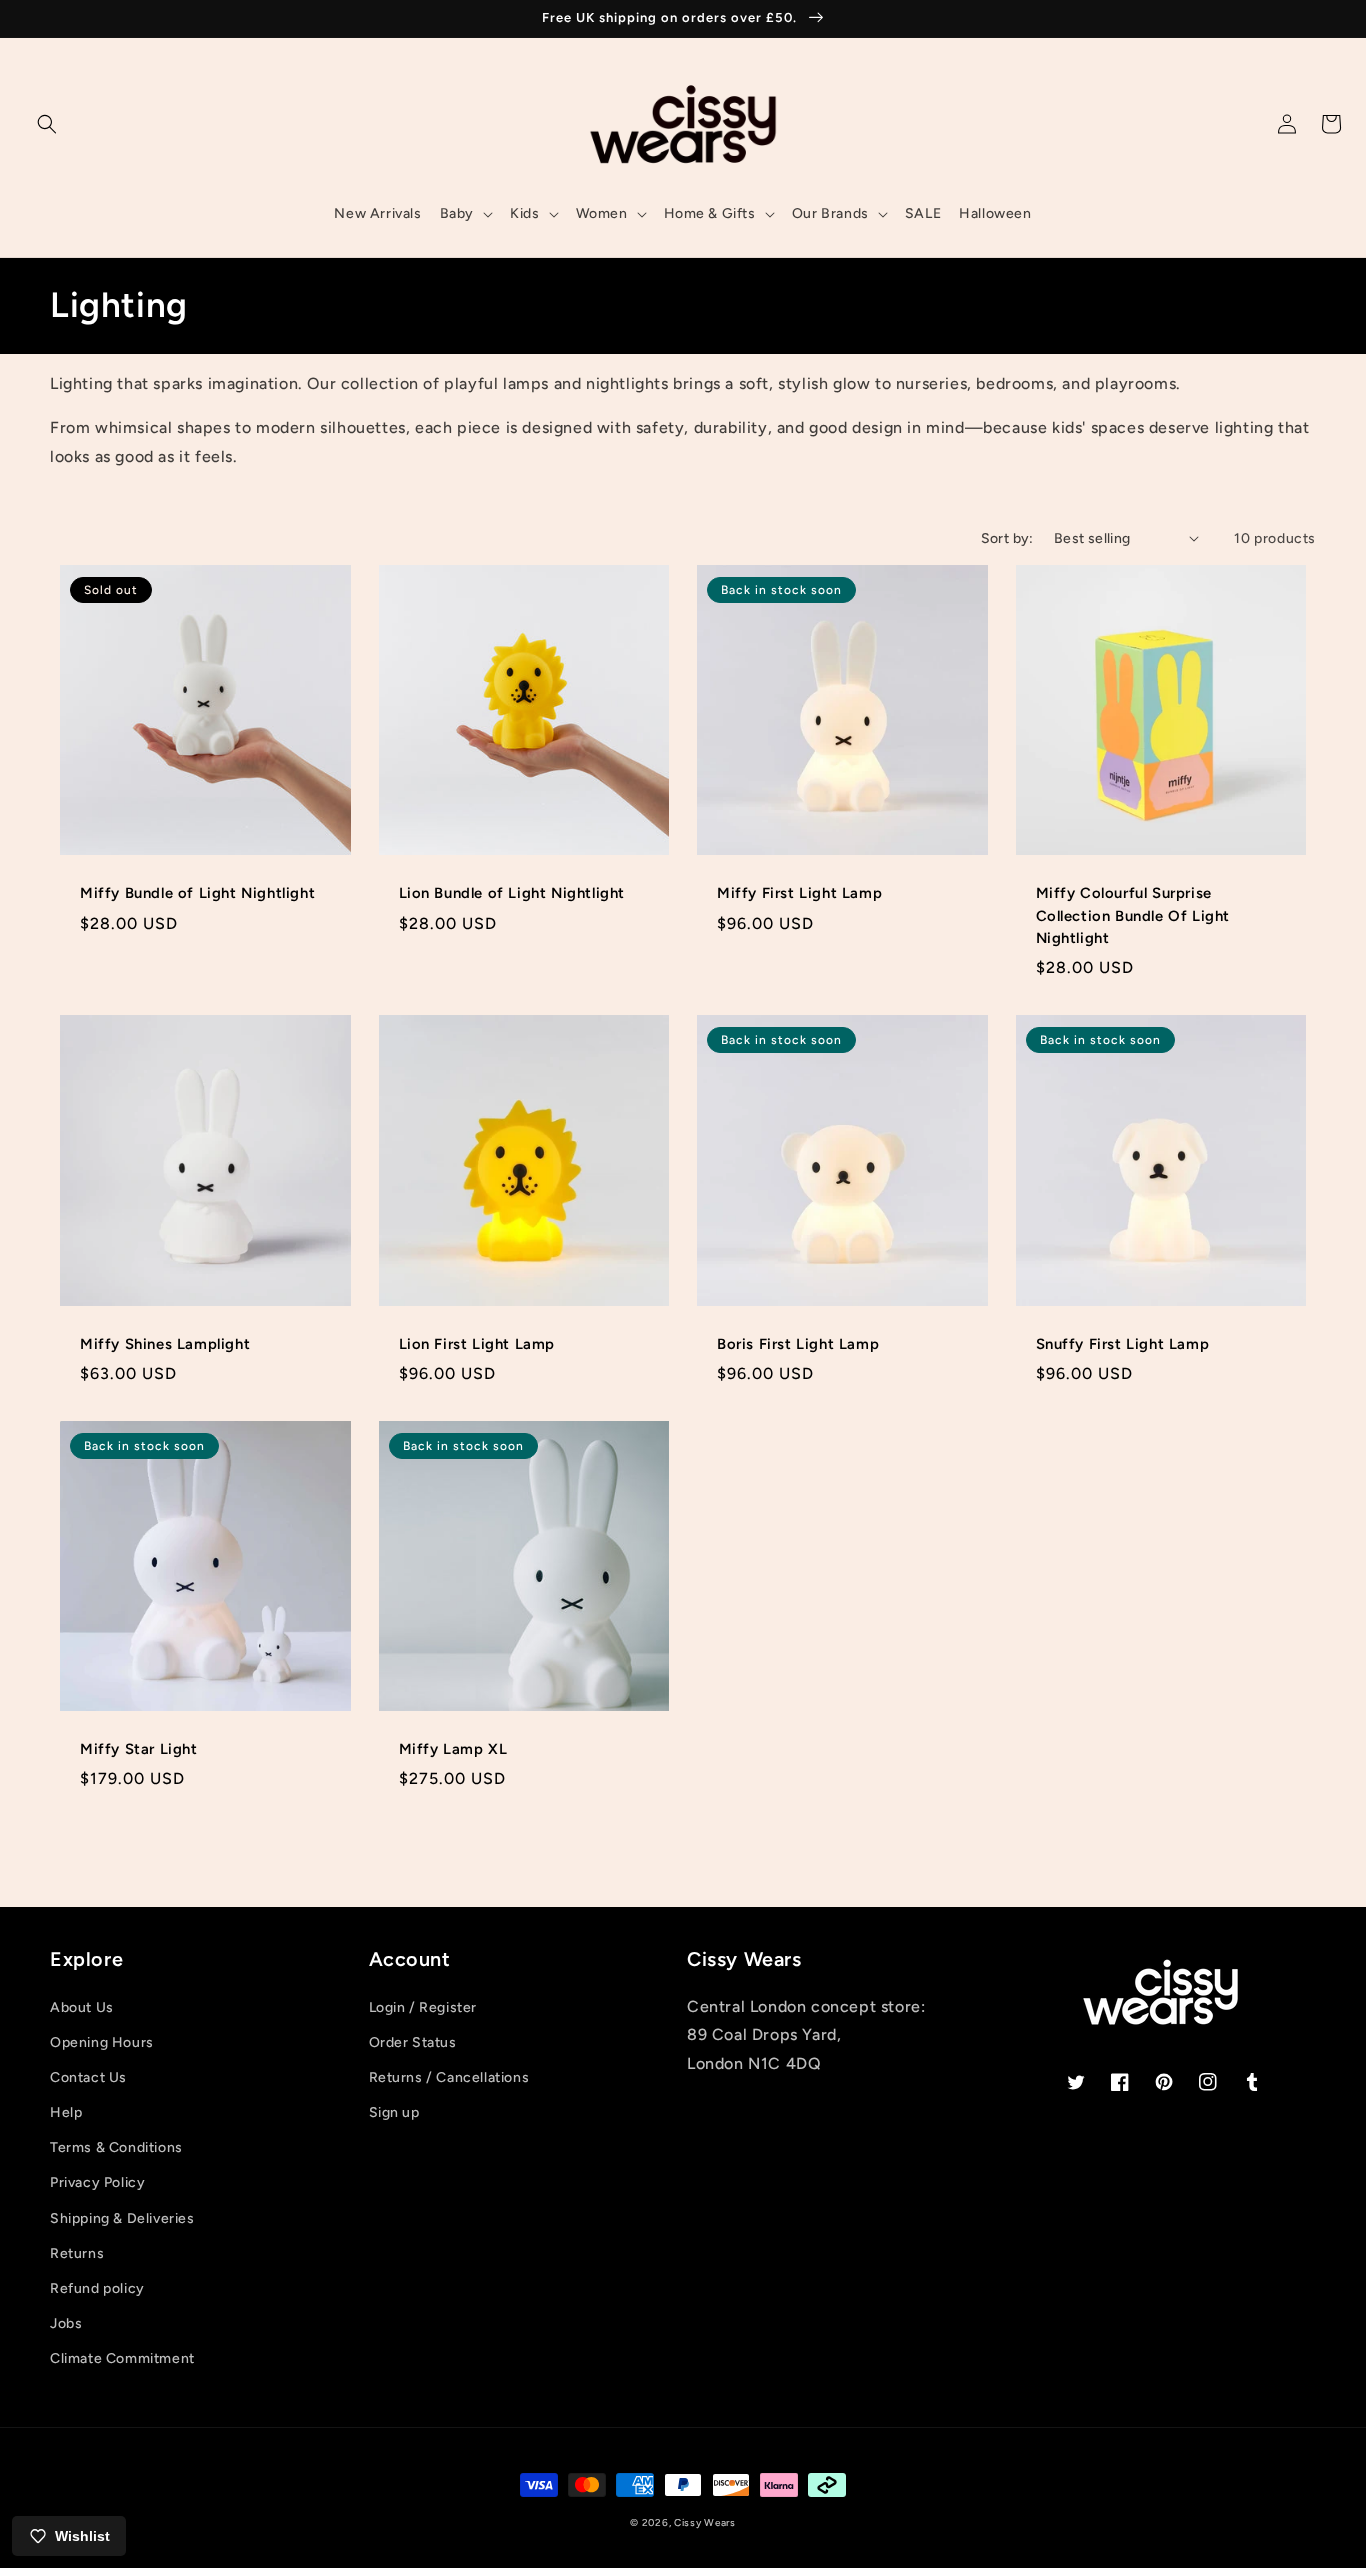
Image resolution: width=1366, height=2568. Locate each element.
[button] (47, 124)
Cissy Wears (705, 2522)
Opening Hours (102, 2042)
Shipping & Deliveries (122, 2218)
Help (66, 2112)
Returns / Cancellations (449, 2077)
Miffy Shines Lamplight (165, 1344)
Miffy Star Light (139, 1749)
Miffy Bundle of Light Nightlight (197, 893)
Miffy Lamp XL (453, 1749)
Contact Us (88, 2077)
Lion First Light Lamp (477, 1344)
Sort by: (1007, 538)
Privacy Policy (97, 2182)
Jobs (66, 2323)
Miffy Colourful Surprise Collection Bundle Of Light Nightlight (1133, 915)
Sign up (394, 2112)
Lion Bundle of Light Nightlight (512, 893)
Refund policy (97, 2288)
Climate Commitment (122, 2358)
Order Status (413, 2042)
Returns (77, 2253)
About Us (82, 2007)
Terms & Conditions (116, 2147)
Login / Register (423, 2007)
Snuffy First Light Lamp (1123, 1344)
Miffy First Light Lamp (799, 893)
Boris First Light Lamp (798, 1344)
